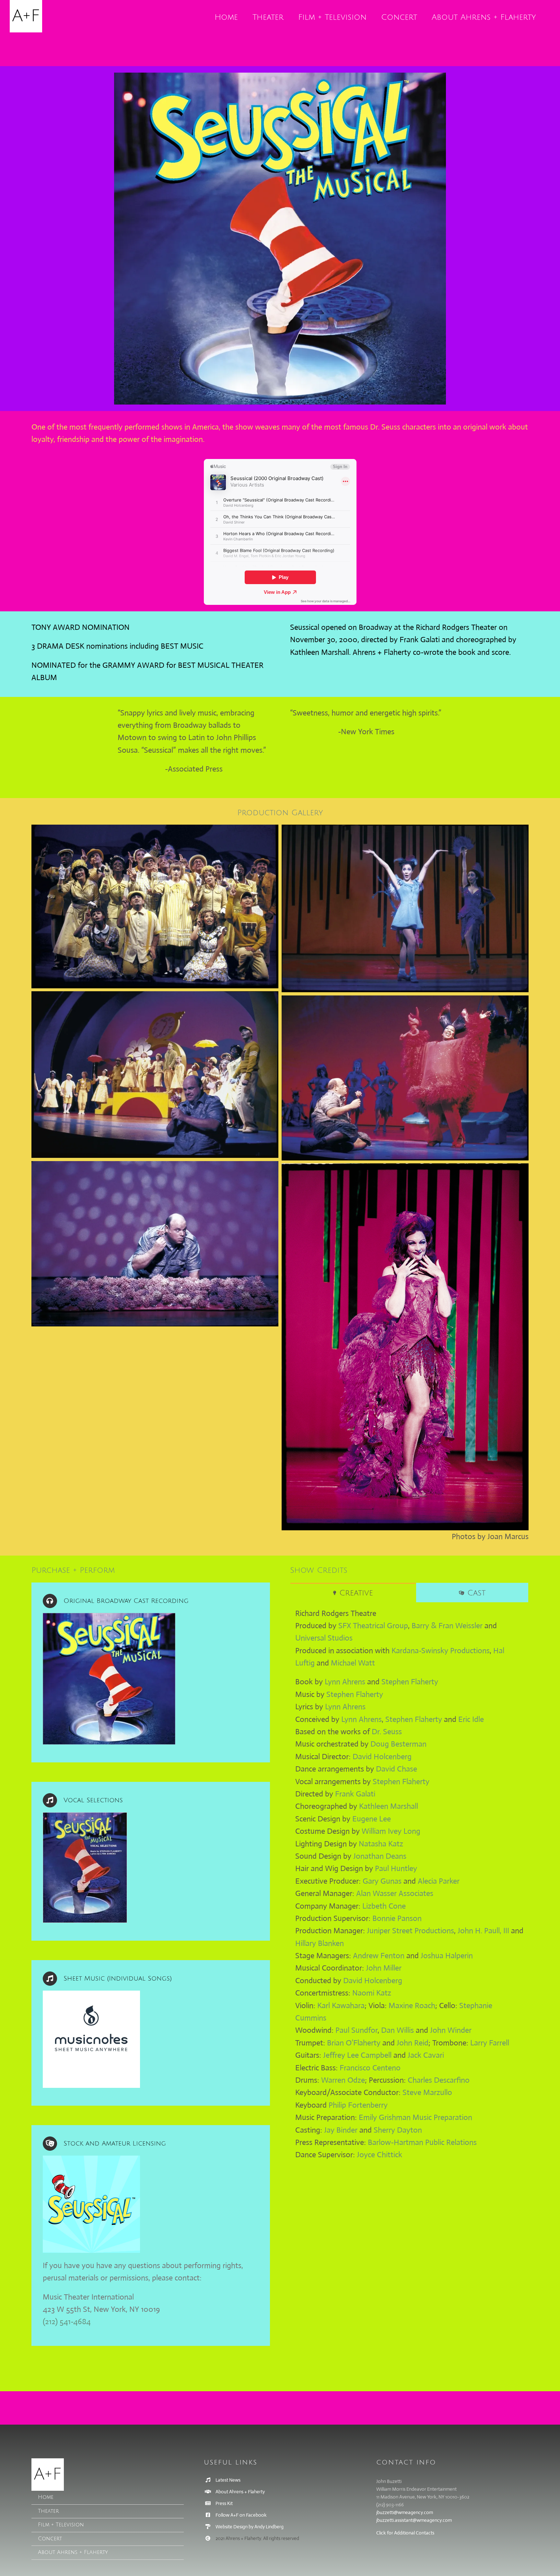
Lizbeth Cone (384, 1906)
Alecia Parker (439, 1881)
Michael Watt (353, 1663)
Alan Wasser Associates (395, 1893)
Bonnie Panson (397, 1918)
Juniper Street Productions (410, 1931)
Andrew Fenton (379, 1956)
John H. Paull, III (483, 1931)
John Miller (384, 1968)
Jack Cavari (426, 2055)
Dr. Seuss (387, 1732)
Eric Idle (471, 1719)
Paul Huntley (396, 1868)
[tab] (353, 1593)
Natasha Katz (381, 1844)
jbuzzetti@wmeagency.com (405, 2512)
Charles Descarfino (439, 2080)
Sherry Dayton (398, 2130)
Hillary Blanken (320, 1943)
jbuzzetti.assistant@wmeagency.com (414, 2520)
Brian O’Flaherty (354, 2043)
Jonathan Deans (380, 1856)
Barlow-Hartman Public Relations (422, 2142)
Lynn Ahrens (345, 1682)
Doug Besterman (398, 1744)
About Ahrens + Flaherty (240, 2492)
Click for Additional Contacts (405, 2533)
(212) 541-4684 (67, 2322)
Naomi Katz (372, 1993)
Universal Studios (324, 1638)
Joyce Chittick (379, 2155)
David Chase (397, 1769)
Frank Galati (355, 1794)
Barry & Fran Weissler (447, 1626)
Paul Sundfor (356, 2030)
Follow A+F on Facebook (241, 2515)
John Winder (451, 2030)
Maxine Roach (412, 2006)
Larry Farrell (490, 2043)
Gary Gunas (382, 1881)
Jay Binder (341, 2130)
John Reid (413, 2043)
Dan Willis (397, 2030)
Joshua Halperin (447, 1956)
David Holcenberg (382, 1757)
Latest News (228, 2480)
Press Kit (224, 2503)
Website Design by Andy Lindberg (250, 2527)
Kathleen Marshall (389, 1806)
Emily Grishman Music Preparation (415, 2117)
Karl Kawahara (341, 2006)
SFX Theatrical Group (373, 1626)
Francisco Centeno (370, 2068)
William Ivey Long (391, 1831)
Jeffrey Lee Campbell (357, 2055)
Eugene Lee (372, 1819)
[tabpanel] (409, 1888)
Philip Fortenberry (358, 2105)
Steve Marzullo (427, 2092)
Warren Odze (343, 2080)
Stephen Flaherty (410, 1682)
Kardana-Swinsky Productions (441, 1651)
